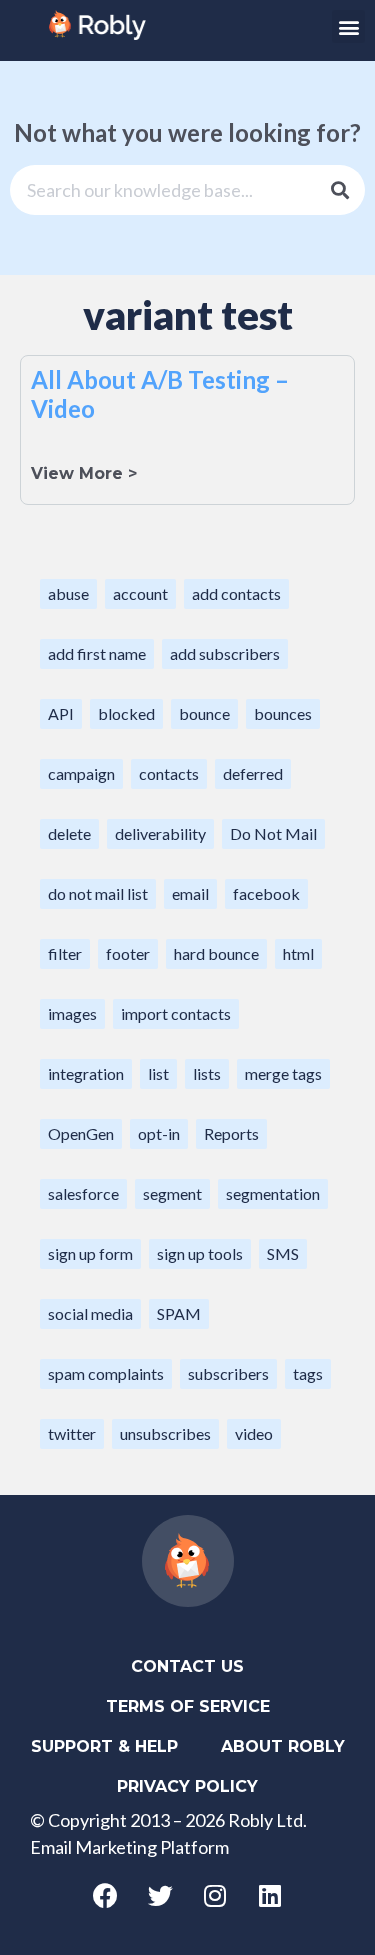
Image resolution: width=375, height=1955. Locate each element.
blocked (126, 713)
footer (128, 953)
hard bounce (216, 953)
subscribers (228, 1373)
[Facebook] (105, 1895)
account (140, 593)
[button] (348, 26)
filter (65, 953)
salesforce (83, 1193)
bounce (204, 713)
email (190, 893)
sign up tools (200, 1253)
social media (90, 1313)
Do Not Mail (273, 833)
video (254, 1433)
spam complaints (106, 1373)
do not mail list (98, 893)
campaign (81, 773)
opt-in (159, 1133)
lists (207, 1073)
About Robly (283, 1746)
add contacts (236, 593)
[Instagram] (215, 1895)
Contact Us (187, 1666)
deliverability (160, 833)
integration (86, 1073)
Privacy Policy (187, 1786)
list (158, 1073)
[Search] (340, 190)
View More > (84, 473)
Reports (231, 1133)
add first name (97, 653)
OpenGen (81, 1133)
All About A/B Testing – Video (160, 394)
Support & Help (104, 1746)
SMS (283, 1253)
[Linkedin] (270, 1895)
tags (308, 1373)
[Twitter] (160, 1895)
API (61, 713)
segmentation (273, 1193)
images (72, 1013)
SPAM (179, 1313)
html (298, 953)
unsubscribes (165, 1433)
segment (172, 1193)
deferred (253, 773)
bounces (283, 713)
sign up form (90, 1253)
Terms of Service (188, 1706)
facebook (266, 893)
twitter (72, 1433)
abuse (68, 593)
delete (69, 833)
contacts (169, 773)
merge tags (283, 1073)
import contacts (176, 1013)
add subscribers (225, 653)
